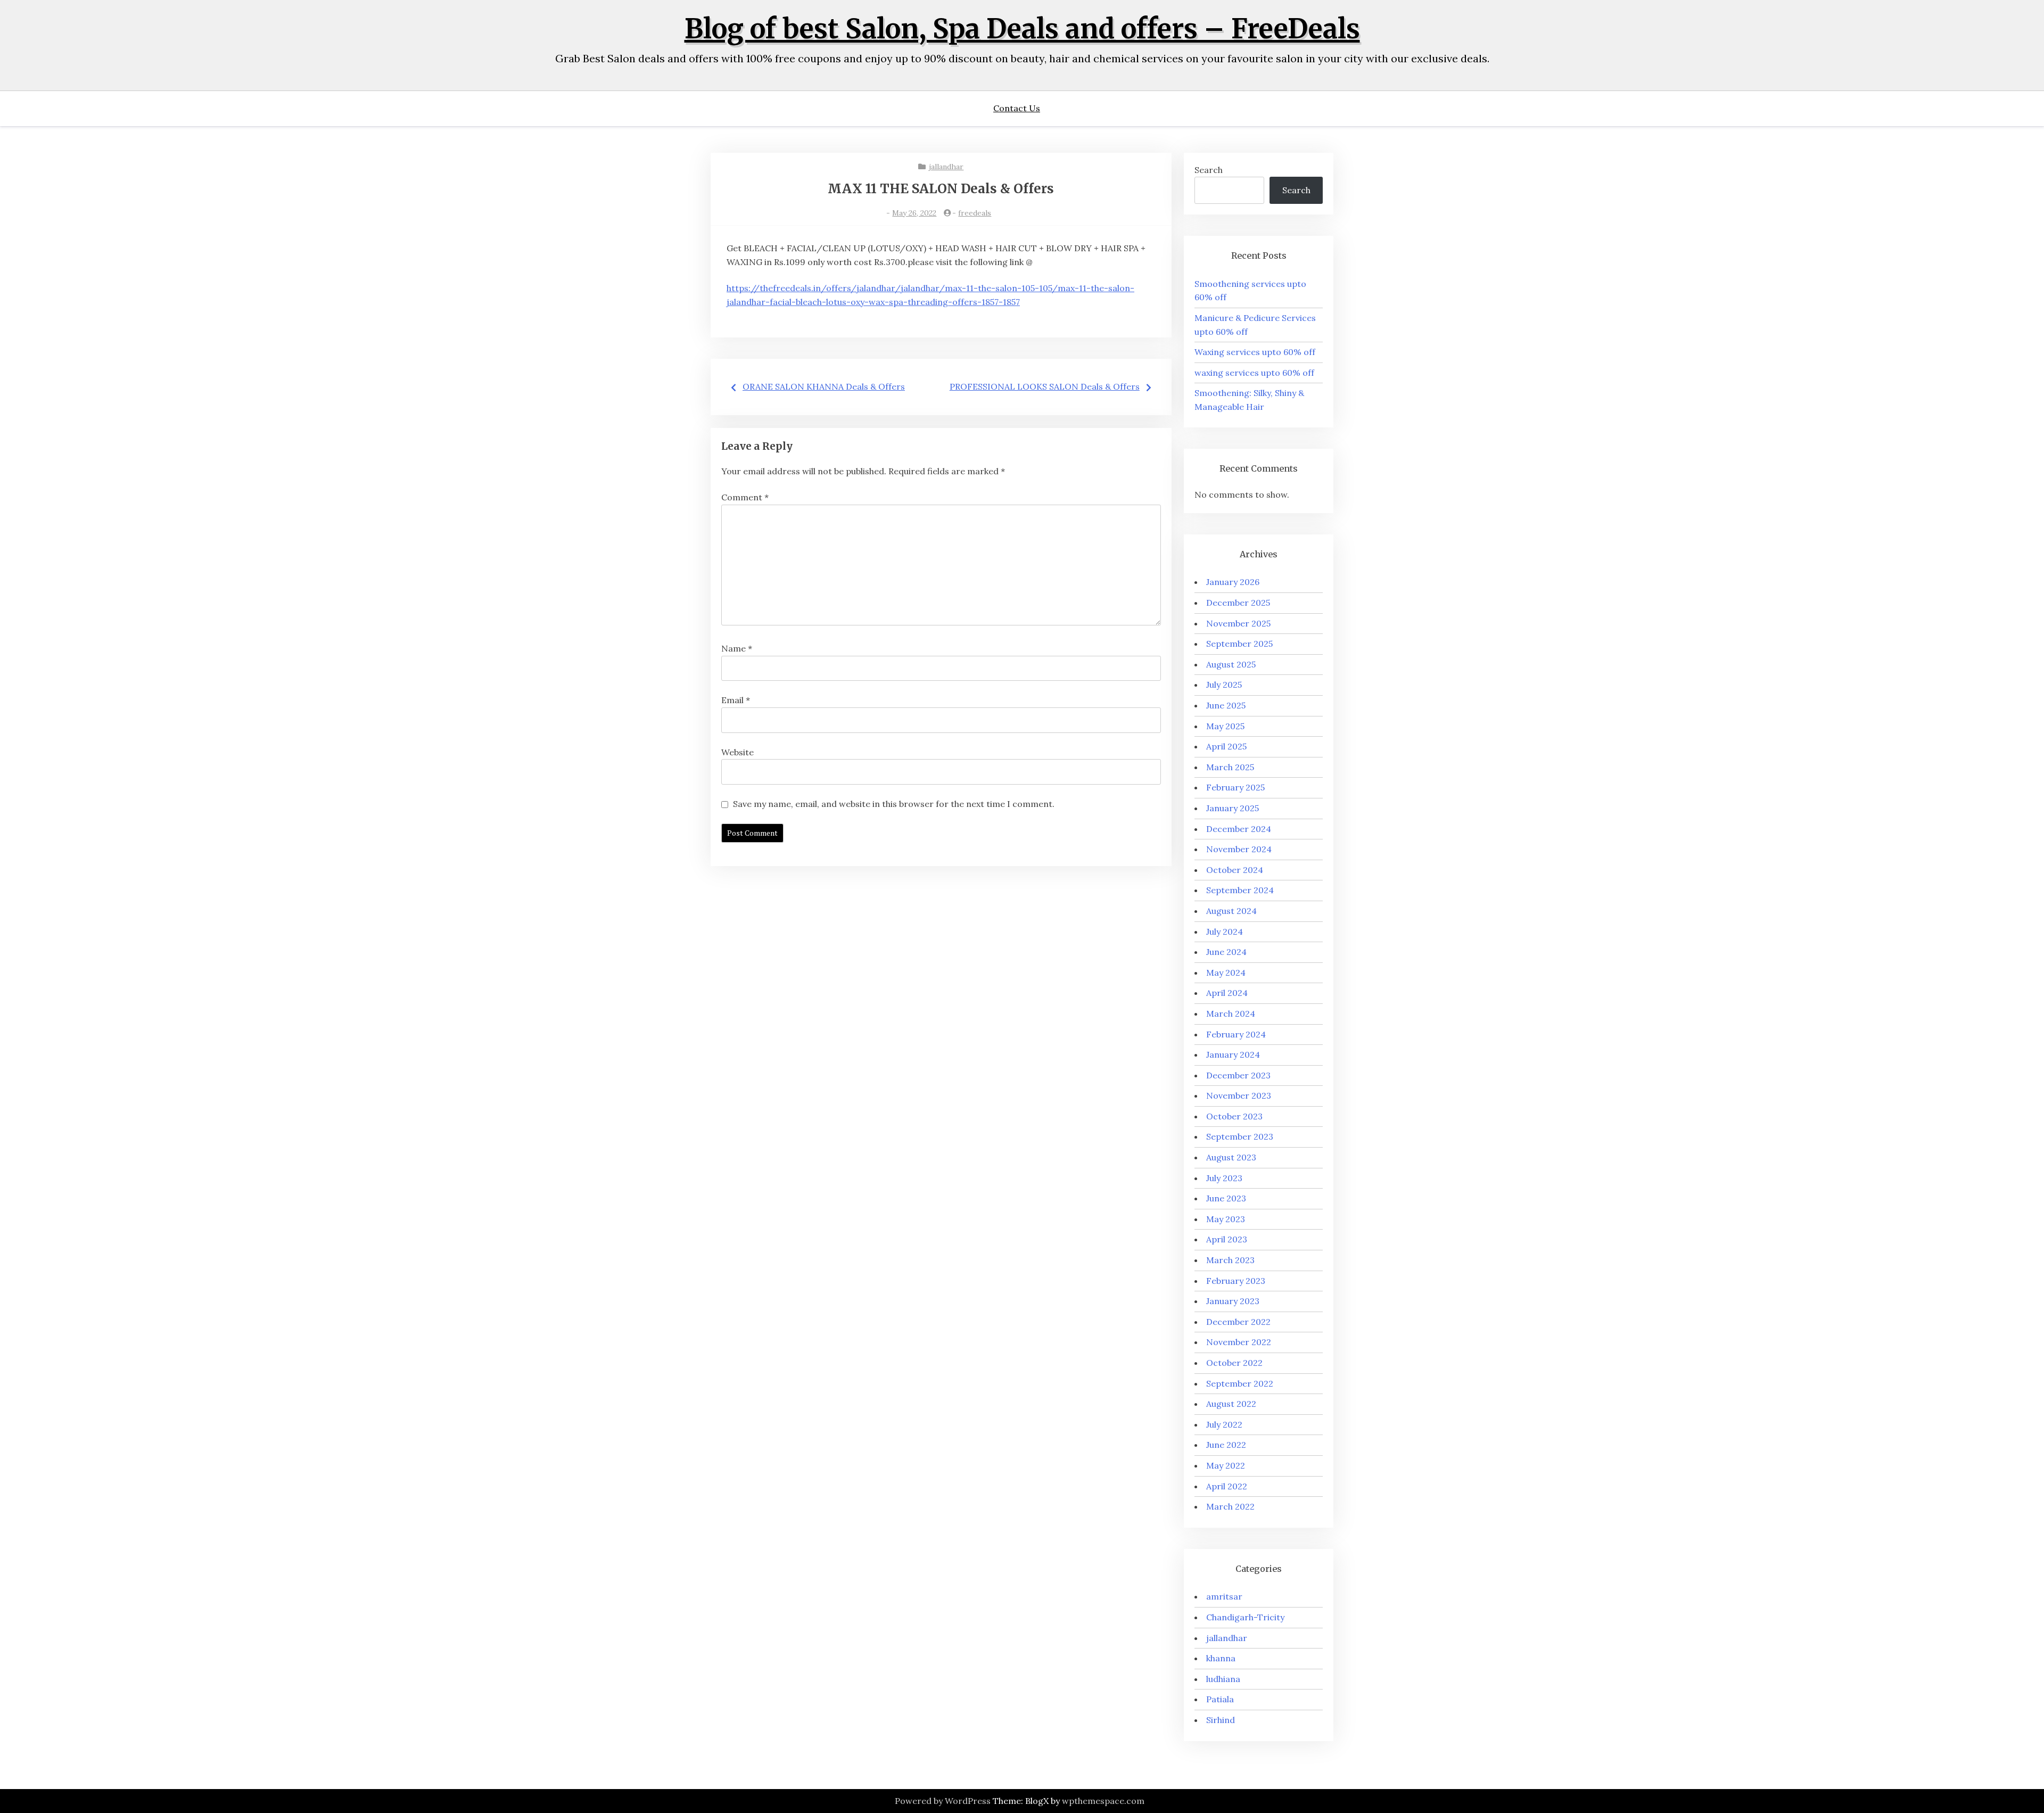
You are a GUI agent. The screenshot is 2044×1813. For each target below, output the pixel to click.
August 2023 (1231, 1157)
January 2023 (1233, 1301)
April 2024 (1227, 993)
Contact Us (1017, 108)
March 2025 (1230, 767)
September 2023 (1240, 1136)
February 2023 (1236, 1281)
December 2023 (1238, 1075)
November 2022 (1239, 1342)
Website (737, 752)
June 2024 (1226, 952)
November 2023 (1239, 1095)
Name (737, 648)
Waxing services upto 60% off (1255, 352)
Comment (745, 497)
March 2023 (1230, 1260)
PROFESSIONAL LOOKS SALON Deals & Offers (1045, 386)
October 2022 (1234, 1363)
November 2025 (1238, 623)
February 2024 (1236, 1034)
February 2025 (1235, 787)
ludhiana (1223, 1679)
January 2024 (1233, 1054)
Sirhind (1221, 1720)
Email (736, 700)
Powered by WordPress (943, 1801)
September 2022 (1240, 1383)
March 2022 (1230, 1506)
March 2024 (1231, 1013)
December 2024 (1239, 829)
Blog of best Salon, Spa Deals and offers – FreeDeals (1022, 29)
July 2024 (1225, 932)
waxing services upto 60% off (1254, 373)
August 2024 (1231, 911)
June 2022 (1226, 1445)
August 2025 (1231, 664)
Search (1209, 170)
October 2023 (1234, 1116)
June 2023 (1226, 1198)
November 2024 (1239, 849)
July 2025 (1224, 685)
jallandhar (946, 167)
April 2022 (1227, 1486)
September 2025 (1239, 644)
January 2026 (1233, 582)
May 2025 (1225, 726)
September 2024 (1240, 890)
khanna (1221, 1658)
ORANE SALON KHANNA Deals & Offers (824, 386)
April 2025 (1226, 746)
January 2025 (1233, 808)
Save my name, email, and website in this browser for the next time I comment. (894, 804)
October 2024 (1235, 870)
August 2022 (1231, 1404)
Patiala (1220, 1699)
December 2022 (1238, 1322)
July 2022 (1224, 1424)
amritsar (1224, 1596)
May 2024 (1226, 973)
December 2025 (1238, 603)
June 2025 (1226, 705)
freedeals (975, 213)
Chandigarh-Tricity (1245, 1617)
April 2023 (1227, 1239)
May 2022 (1226, 1465)
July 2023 (1224, 1178)
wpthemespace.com (1103, 1801)
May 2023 (1226, 1219)
